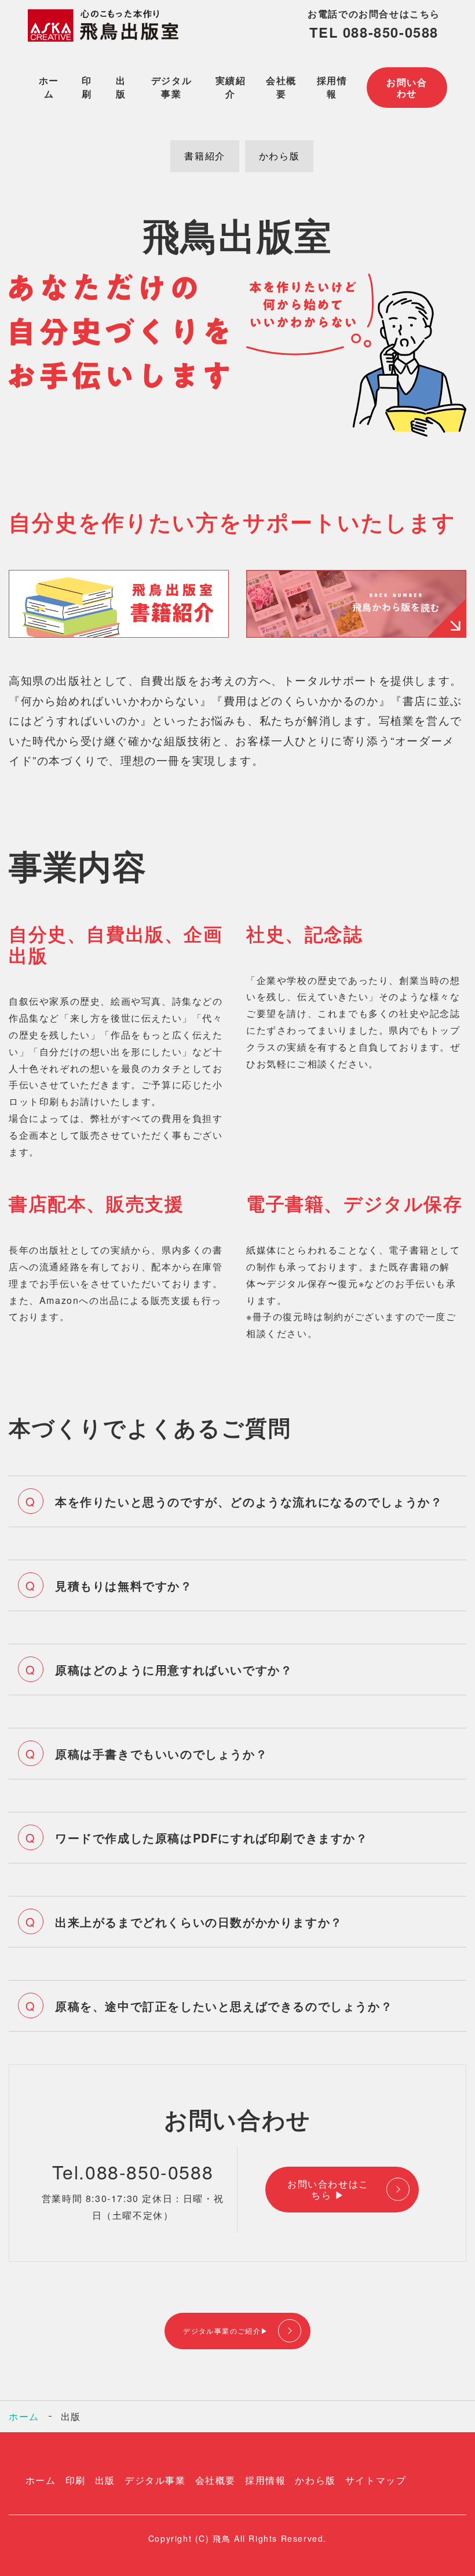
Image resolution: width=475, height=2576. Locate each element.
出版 (121, 87)
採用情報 (332, 87)
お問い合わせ (407, 88)
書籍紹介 (204, 156)
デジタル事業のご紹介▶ (226, 2330)
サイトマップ (376, 2480)
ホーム (49, 87)
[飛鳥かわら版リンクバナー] (356, 634)
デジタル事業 (171, 87)
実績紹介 (231, 87)
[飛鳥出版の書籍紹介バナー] (119, 634)
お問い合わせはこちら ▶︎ (328, 2189)
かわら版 (279, 156)
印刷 (87, 87)
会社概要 (281, 87)
